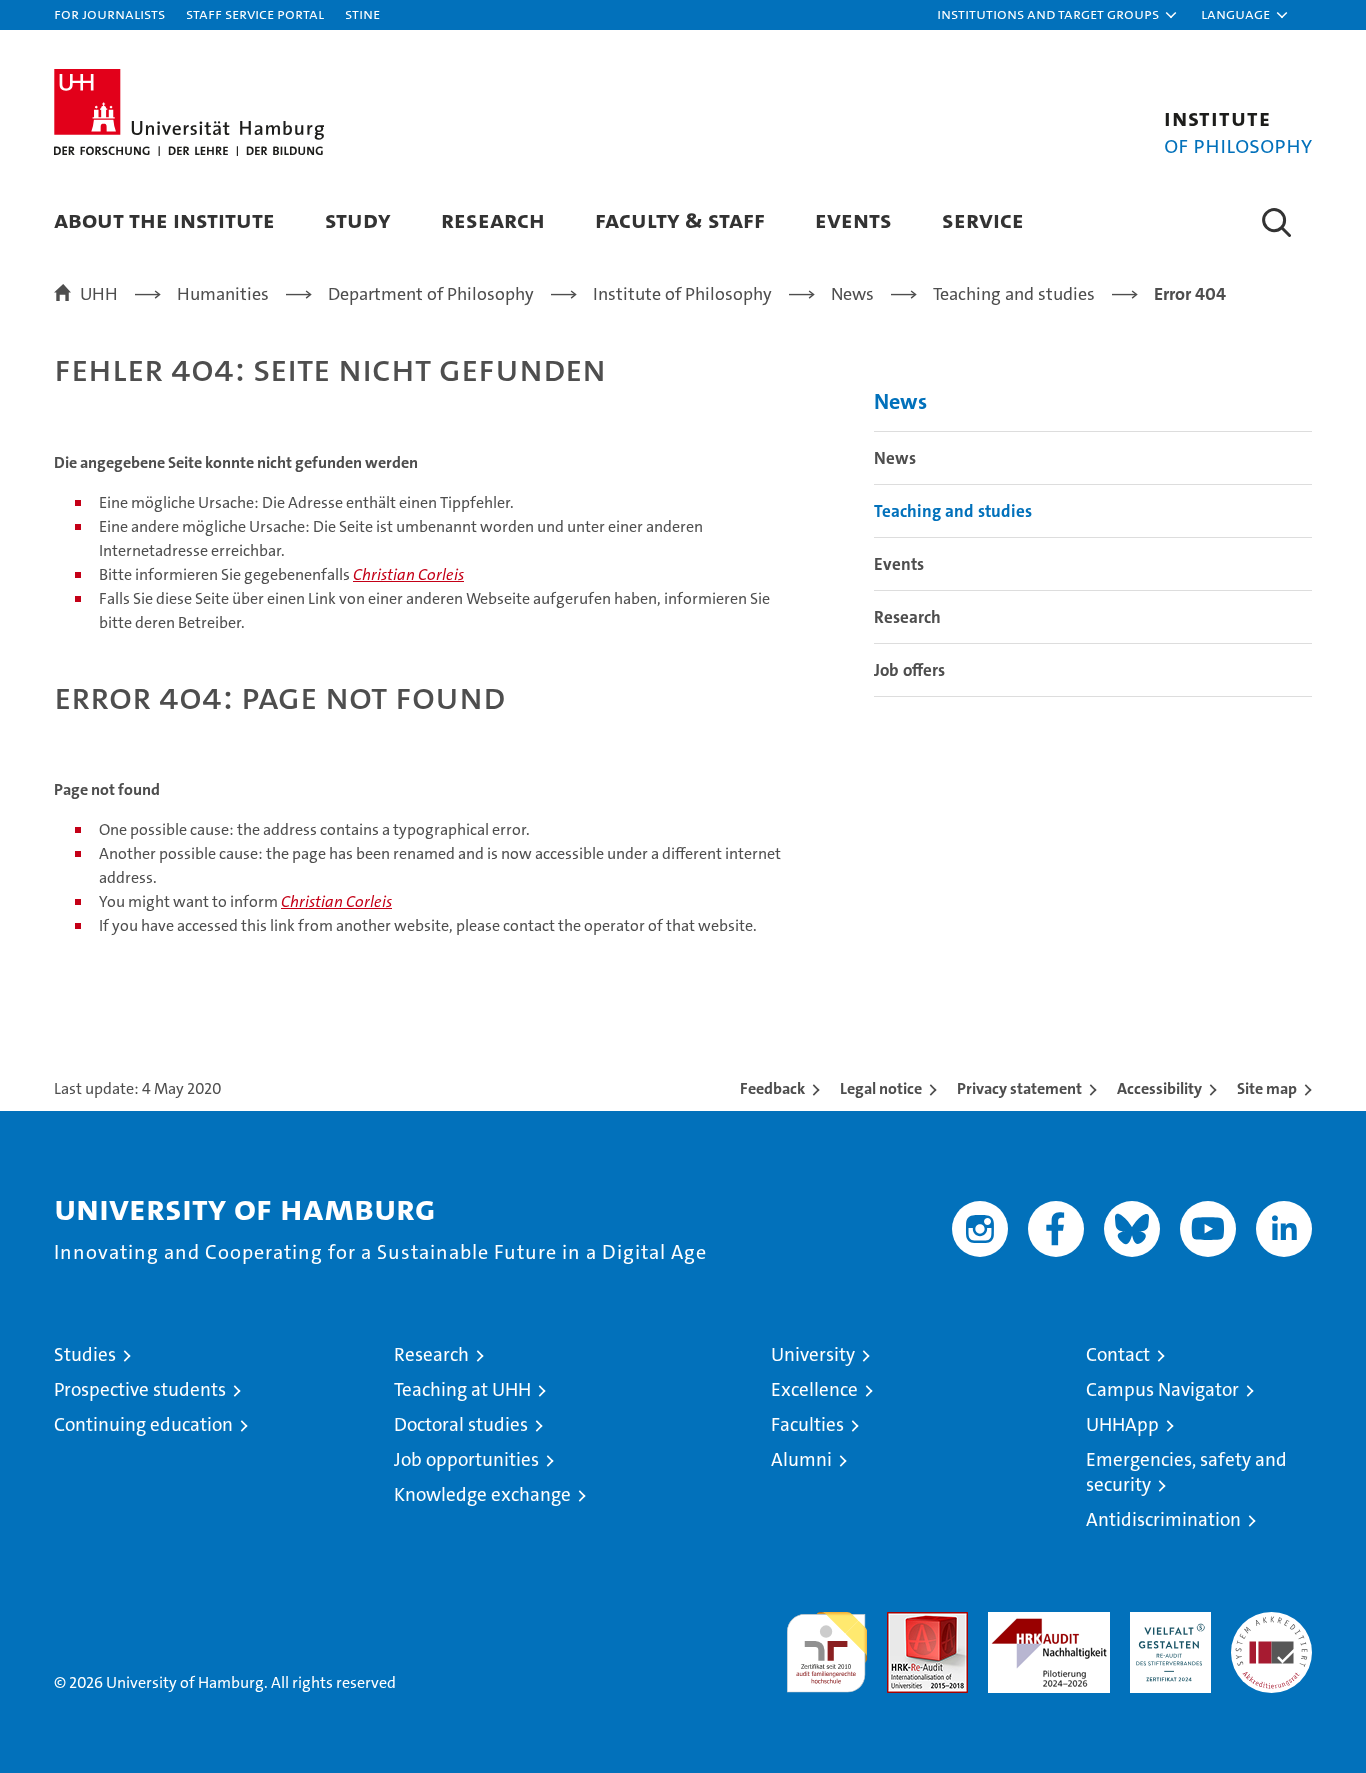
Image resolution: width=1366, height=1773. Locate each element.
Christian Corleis (408, 574)
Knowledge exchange (482, 1494)
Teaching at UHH (462, 1389)
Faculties (807, 1424)
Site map (1267, 1088)
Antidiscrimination (1163, 1519)
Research (493, 219)
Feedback (772, 1088)
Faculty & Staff (680, 219)
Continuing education (143, 1424)
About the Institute (164, 219)
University (813, 1354)
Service (983, 219)
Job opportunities (466, 1459)
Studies (85, 1354)
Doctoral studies (461, 1424)
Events (853, 219)
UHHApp (1122, 1424)
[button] (1058, 15)
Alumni (801, 1459)
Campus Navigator (1162, 1389)
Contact (1118, 1354)
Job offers (909, 670)
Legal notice (881, 1088)
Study (358, 219)
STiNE (362, 13)
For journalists (109, 13)
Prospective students (140, 1389)
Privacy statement (1019, 1088)
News (900, 401)
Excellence (814, 1389)
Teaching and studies (953, 511)
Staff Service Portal (255, 13)
